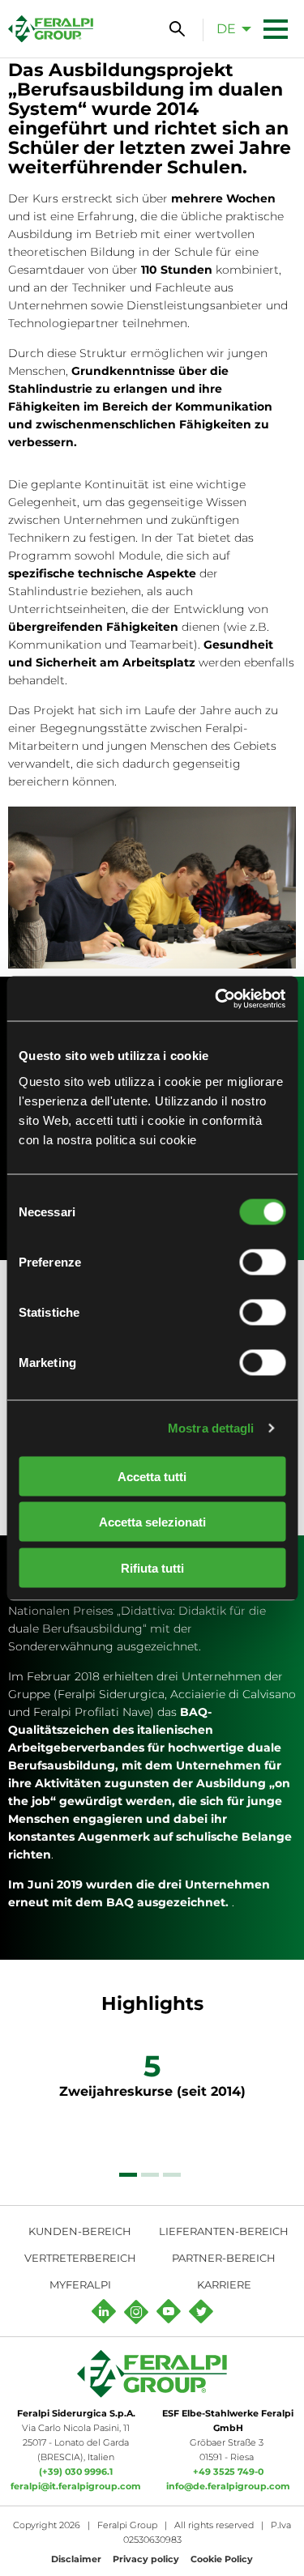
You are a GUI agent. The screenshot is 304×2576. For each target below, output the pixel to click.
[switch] (262, 1262)
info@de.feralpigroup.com (228, 2486)
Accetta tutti (152, 1476)
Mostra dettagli (211, 1428)
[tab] (128, 2175)
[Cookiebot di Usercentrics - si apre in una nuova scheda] (216, 998)
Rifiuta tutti (152, 1567)
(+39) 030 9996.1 (76, 2472)
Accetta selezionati (152, 1522)
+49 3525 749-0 (228, 2472)
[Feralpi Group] (51, 29)
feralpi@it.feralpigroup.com (76, 2486)
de (226, 29)
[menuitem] (229, 28)
